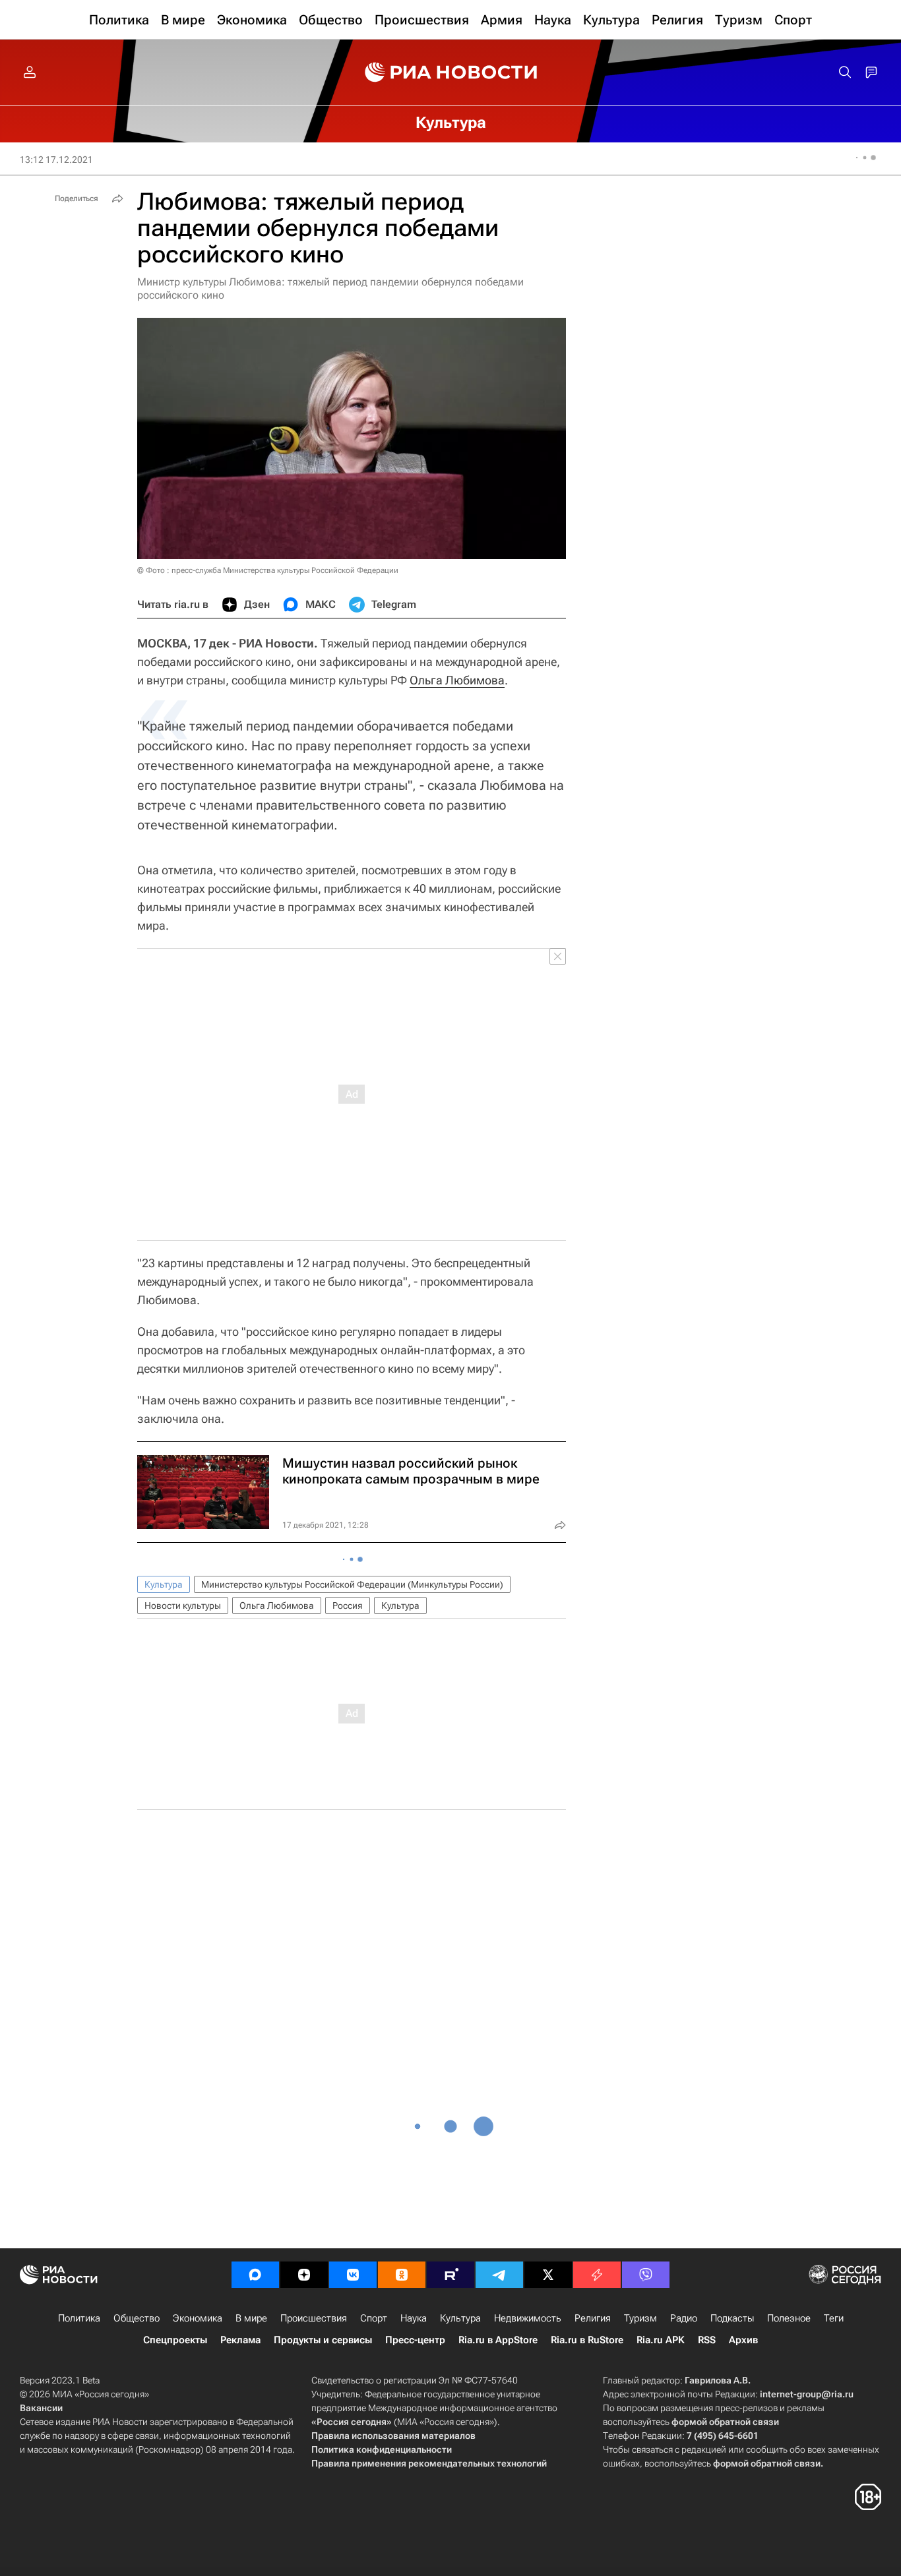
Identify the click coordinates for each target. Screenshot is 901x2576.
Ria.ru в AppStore (498, 2340)
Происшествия (314, 2318)
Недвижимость (528, 2318)
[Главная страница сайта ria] (451, 73)
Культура (164, 1584)
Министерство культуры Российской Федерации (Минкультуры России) (352, 1584)
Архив (743, 2340)
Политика (79, 2318)
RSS (707, 2340)
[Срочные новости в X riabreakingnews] (597, 2275)
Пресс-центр (415, 2340)
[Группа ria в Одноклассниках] (402, 2275)
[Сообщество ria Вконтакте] (353, 2275)
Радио (684, 2318)
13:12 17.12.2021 (56, 160)
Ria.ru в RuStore (587, 2340)
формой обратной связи (725, 2422)
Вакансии (41, 2408)
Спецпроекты (175, 2340)
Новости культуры (183, 1605)
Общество (137, 2318)
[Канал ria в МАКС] (255, 2275)
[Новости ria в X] (548, 2275)
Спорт (374, 2318)
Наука (414, 2318)
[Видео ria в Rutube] (450, 2275)
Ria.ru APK (661, 2340)
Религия (593, 2318)
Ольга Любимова (457, 680)
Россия (348, 1605)
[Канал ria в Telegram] (499, 2275)
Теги (834, 2318)
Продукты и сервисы (323, 2340)
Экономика (198, 2318)
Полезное (789, 2318)
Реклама (240, 2340)
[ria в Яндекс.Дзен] (304, 2275)
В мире (251, 2318)
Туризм (640, 2318)
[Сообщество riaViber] (646, 2275)
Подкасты (732, 2318)
